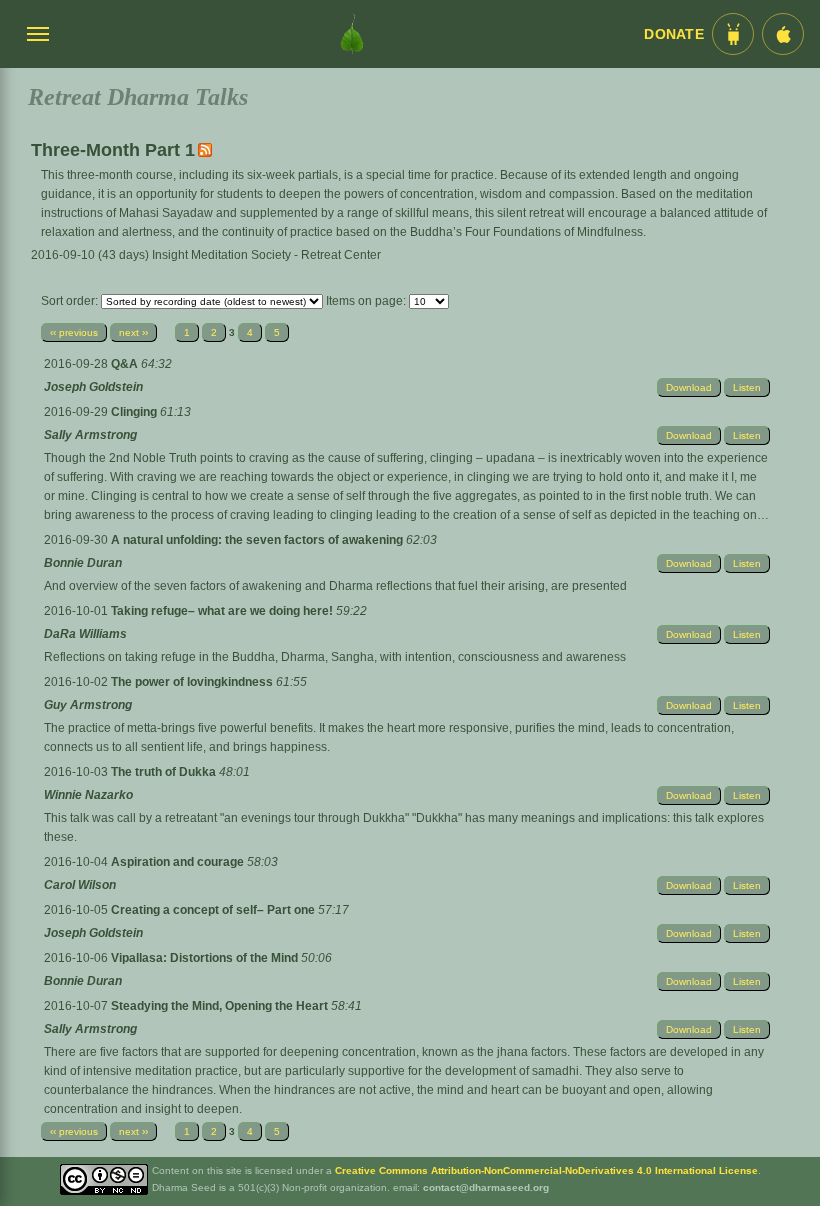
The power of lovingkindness (193, 682)
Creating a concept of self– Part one (214, 910)
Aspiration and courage (179, 862)
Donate (674, 34)
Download (689, 387)
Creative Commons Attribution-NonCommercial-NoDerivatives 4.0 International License (546, 1170)
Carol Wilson (80, 885)
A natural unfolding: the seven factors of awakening (258, 540)
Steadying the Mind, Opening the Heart (221, 1006)
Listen (747, 387)
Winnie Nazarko (88, 795)
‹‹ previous (74, 332)
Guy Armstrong (88, 705)
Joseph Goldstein (93, 387)
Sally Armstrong (90, 435)
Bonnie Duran (83, 563)
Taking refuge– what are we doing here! (223, 611)
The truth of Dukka (165, 772)
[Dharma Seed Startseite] (352, 34)
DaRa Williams (85, 634)
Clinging (135, 412)
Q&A (126, 364)
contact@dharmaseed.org (486, 1187)
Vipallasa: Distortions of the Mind (206, 958)
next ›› (133, 332)
